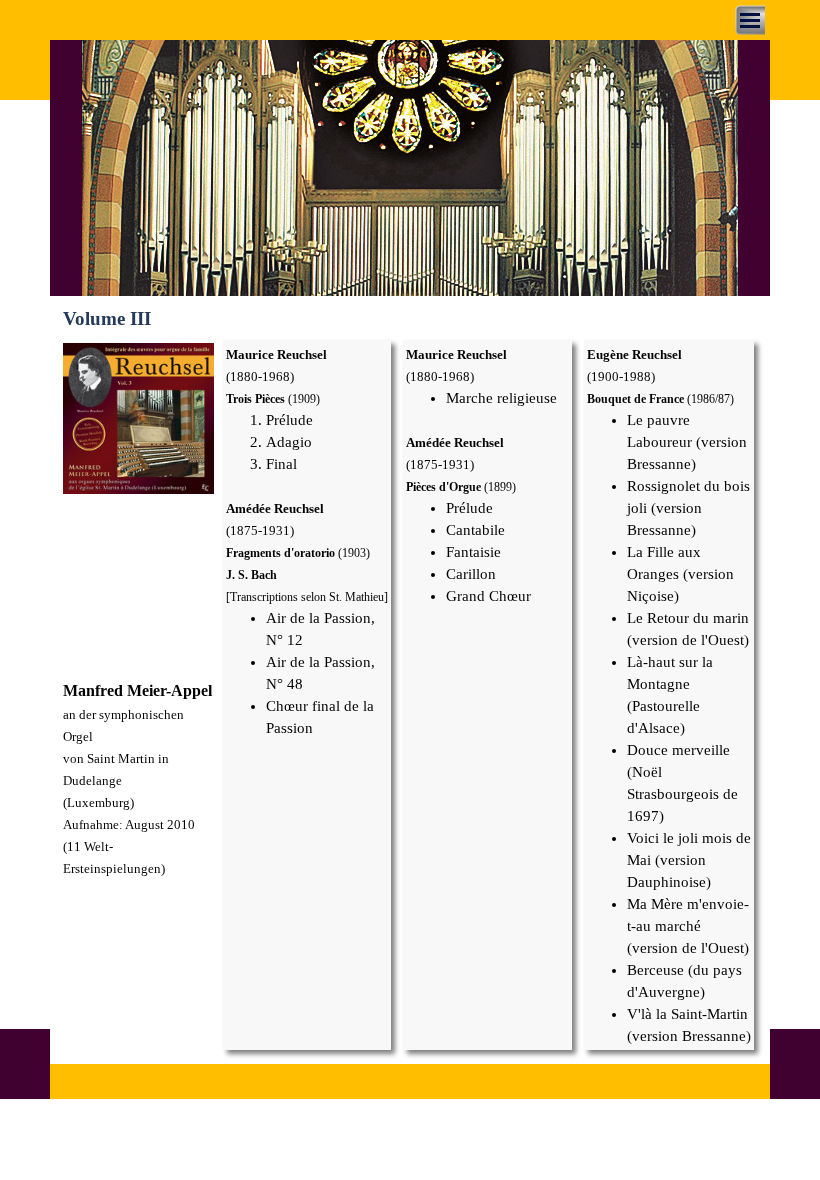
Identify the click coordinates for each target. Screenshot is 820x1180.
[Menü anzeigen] (750, 20)
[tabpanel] (138, 779)
